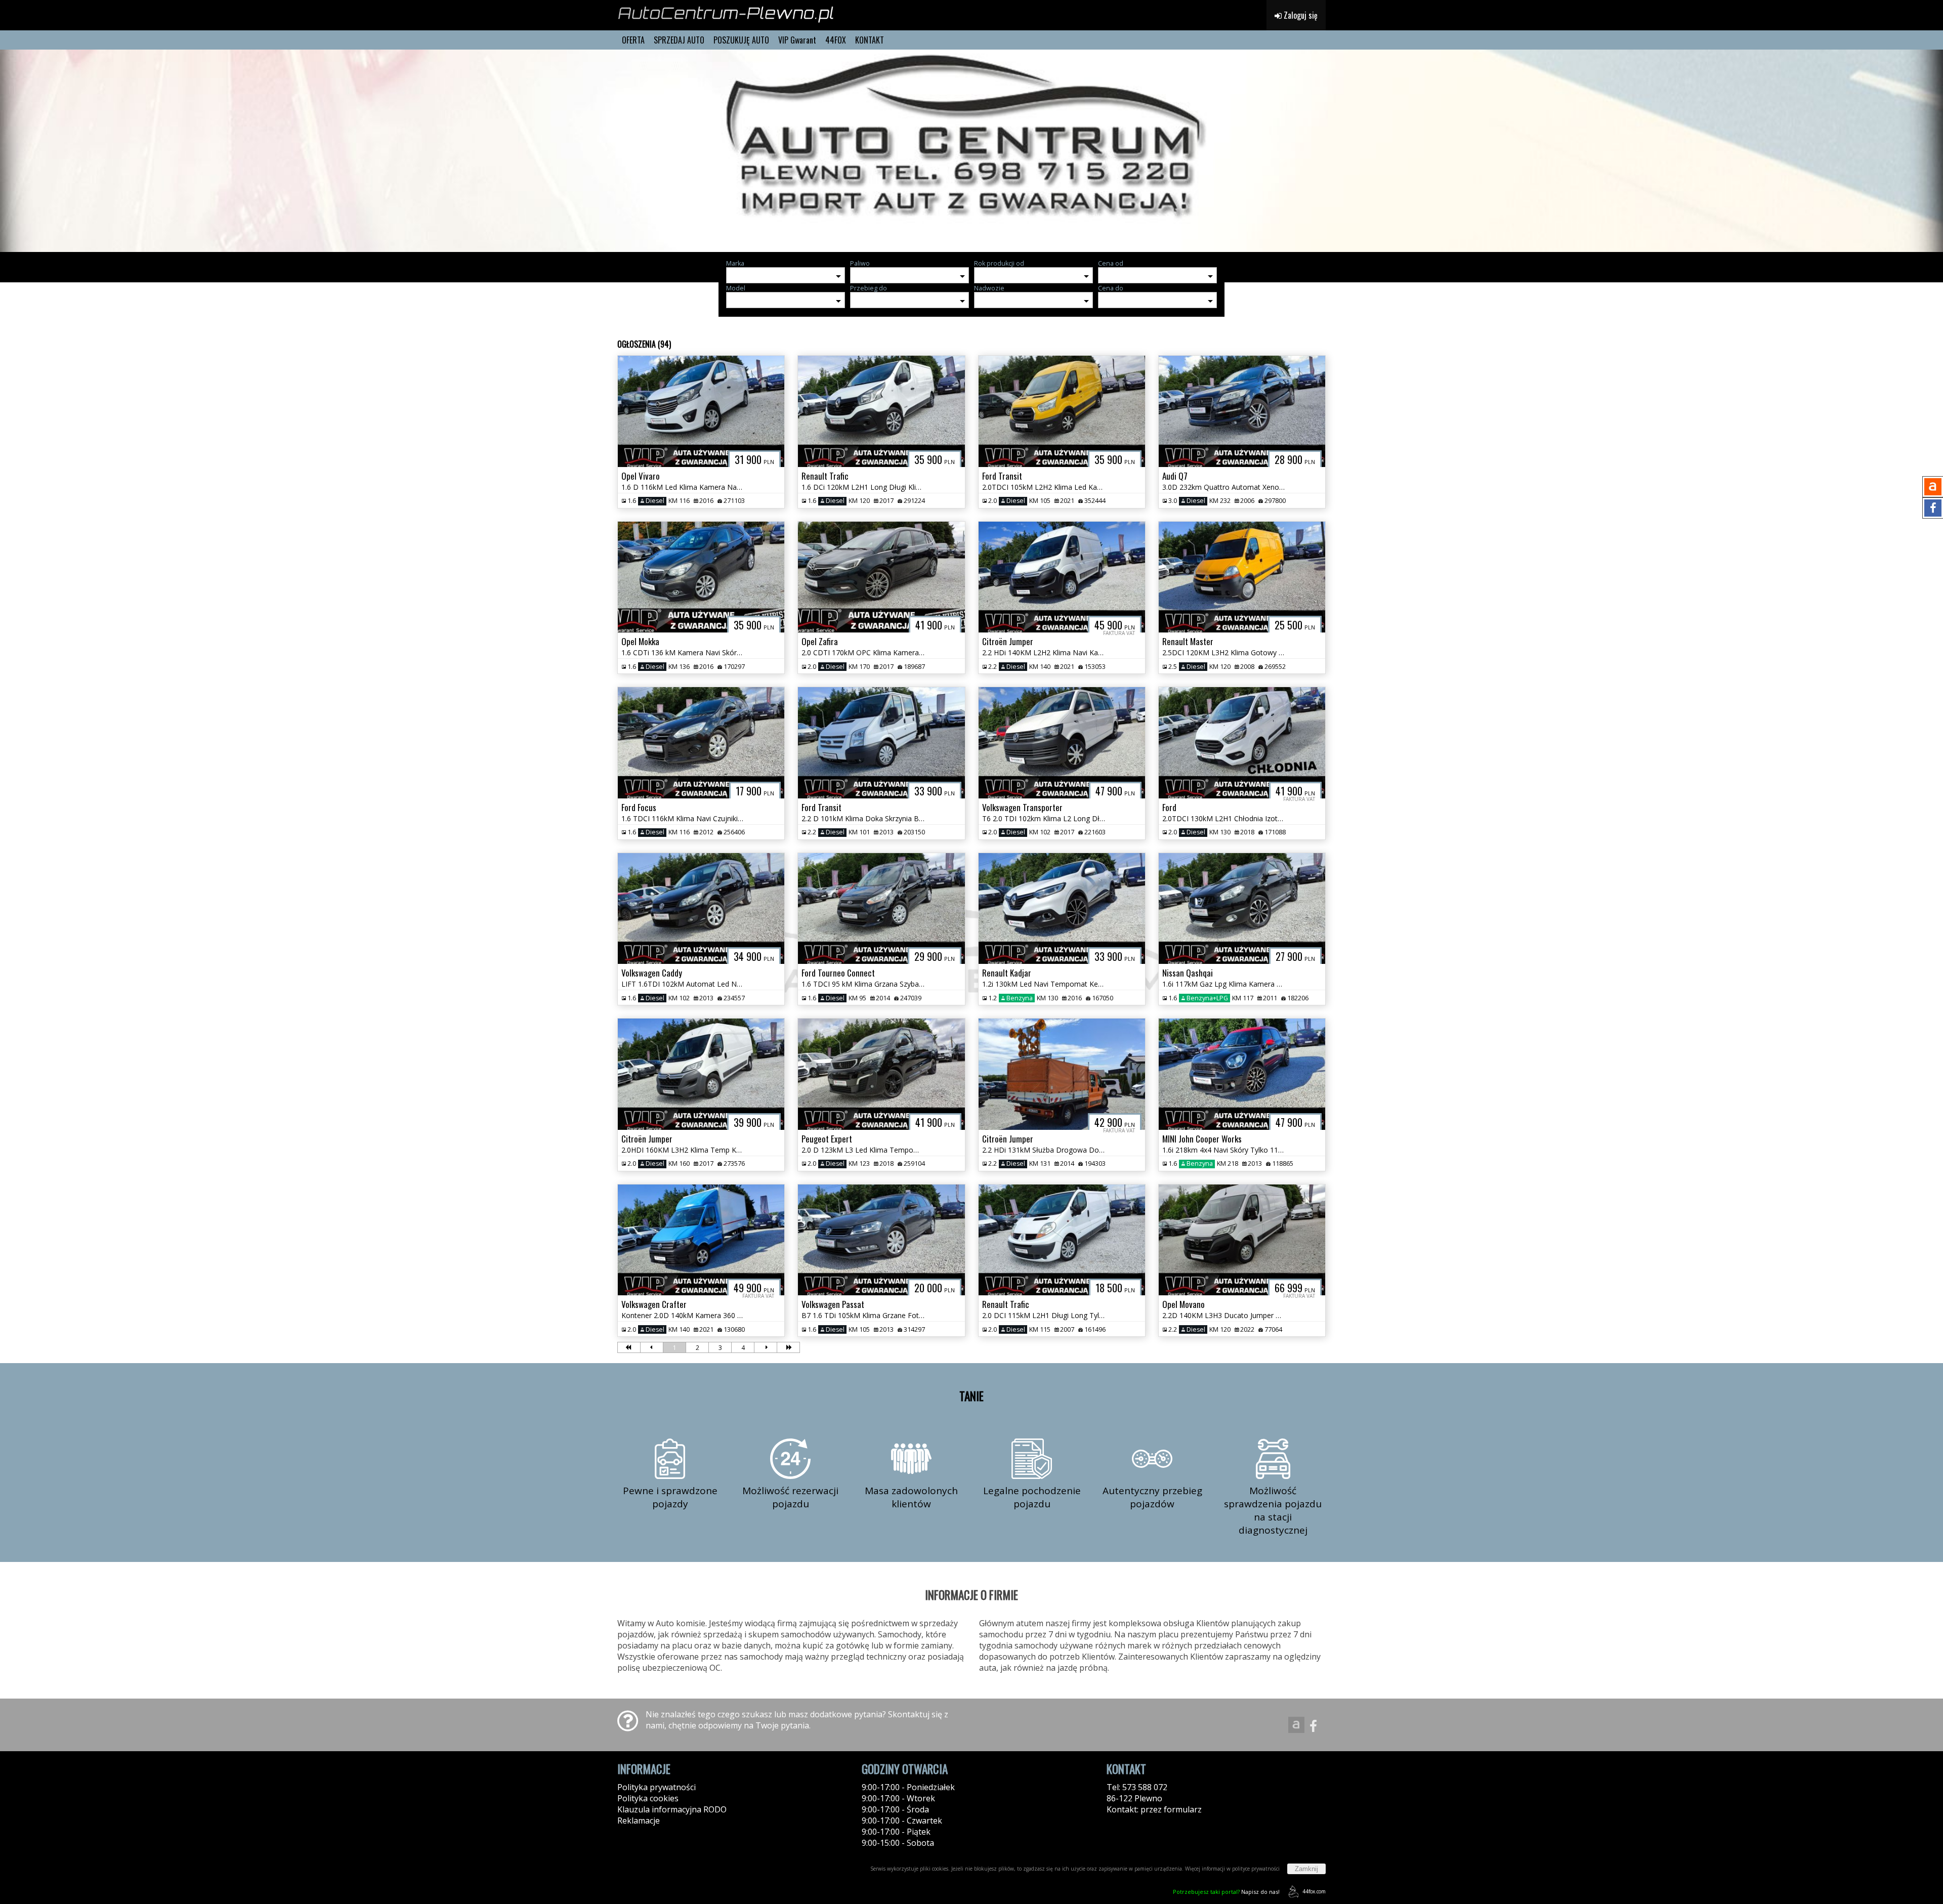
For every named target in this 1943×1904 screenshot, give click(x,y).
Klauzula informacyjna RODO (672, 1809)
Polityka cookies (648, 1798)
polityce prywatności (1256, 1869)
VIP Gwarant (797, 40)
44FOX (836, 40)
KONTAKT (870, 40)
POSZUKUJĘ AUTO (741, 40)
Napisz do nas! (1226, 1892)
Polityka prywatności (657, 1787)
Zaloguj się (1300, 15)
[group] (971, 151)
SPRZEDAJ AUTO (679, 40)
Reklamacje (639, 1821)
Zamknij (1306, 1869)
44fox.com (1314, 1891)
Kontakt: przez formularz (1154, 1809)
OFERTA (633, 40)
